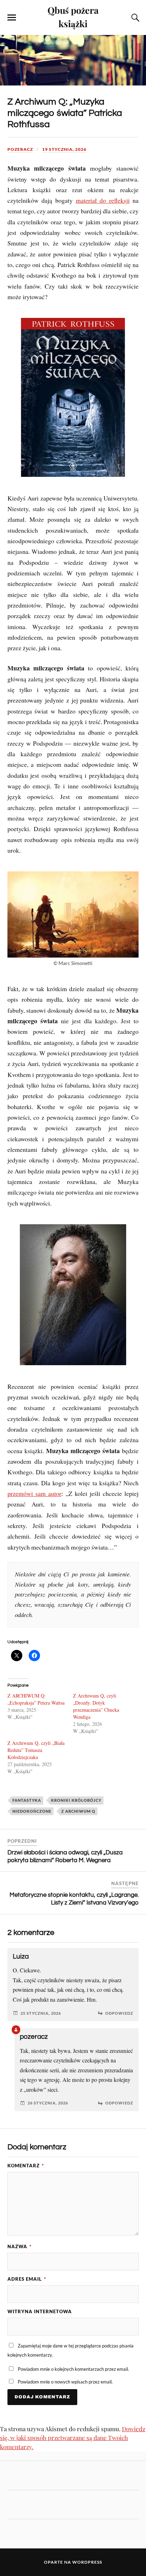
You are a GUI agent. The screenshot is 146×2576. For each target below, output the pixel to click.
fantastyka (27, 1800)
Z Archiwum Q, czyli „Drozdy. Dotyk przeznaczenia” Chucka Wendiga (96, 1706)
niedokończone (32, 1811)
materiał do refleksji (103, 200)
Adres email (27, 2279)
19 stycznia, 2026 (64, 149)
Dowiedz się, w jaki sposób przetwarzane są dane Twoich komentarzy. (73, 2438)
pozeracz (20, 149)
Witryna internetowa (40, 2311)
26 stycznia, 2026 (48, 2103)
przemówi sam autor (34, 1493)
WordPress (87, 2562)
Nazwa (19, 2246)
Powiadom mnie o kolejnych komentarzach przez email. (73, 2369)
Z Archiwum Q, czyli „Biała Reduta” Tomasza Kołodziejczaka (36, 1750)
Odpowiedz (119, 2013)
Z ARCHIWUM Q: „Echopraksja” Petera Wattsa (36, 1699)
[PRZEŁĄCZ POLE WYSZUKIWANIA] (134, 18)
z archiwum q (78, 1811)
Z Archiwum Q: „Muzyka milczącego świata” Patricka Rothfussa (65, 113)
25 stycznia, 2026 (41, 2013)
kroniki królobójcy (76, 1800)
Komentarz (26, 2166)
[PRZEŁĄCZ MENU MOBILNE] (12, 18)
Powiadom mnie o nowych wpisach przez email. (65, 2382)
